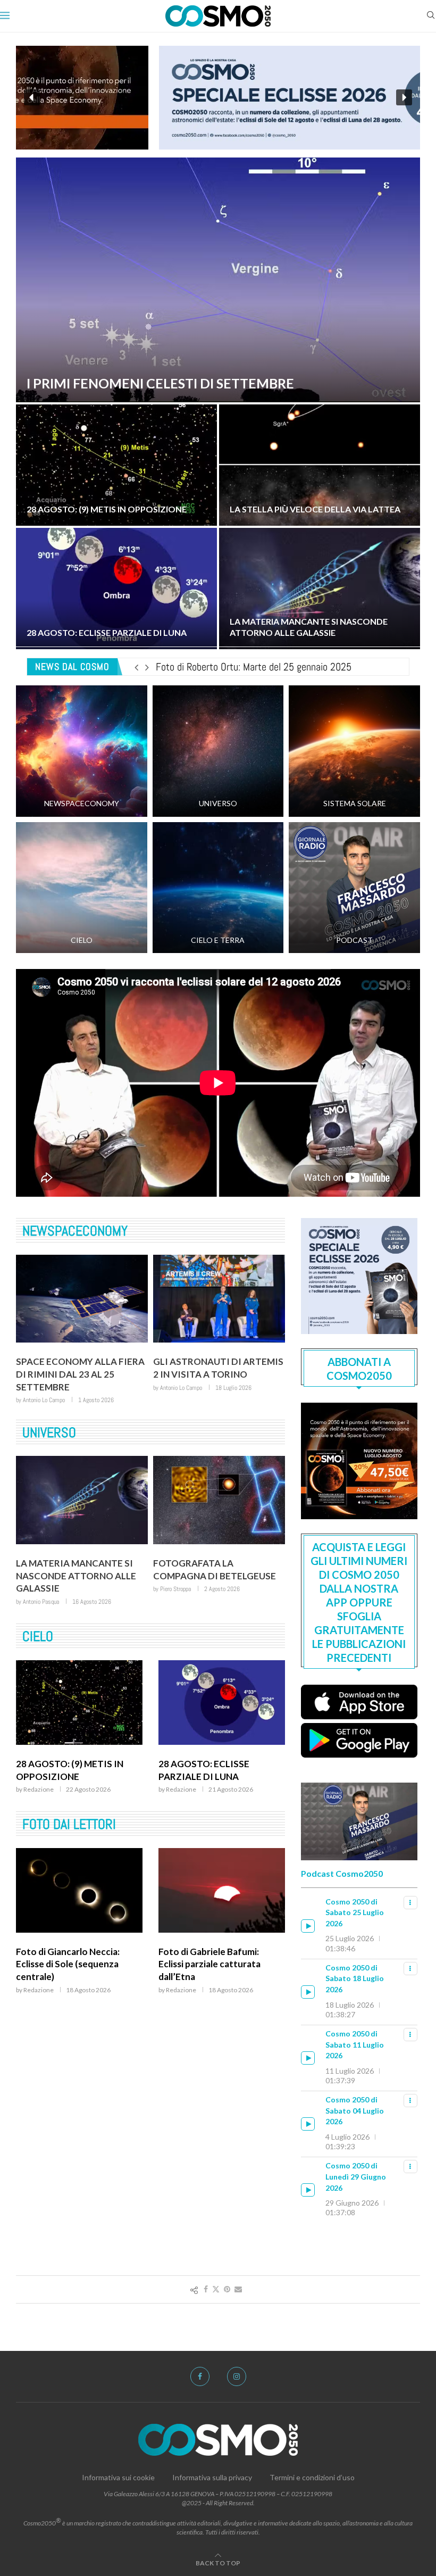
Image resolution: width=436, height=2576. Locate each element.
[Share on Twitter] (216, 2289)
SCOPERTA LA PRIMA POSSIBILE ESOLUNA (199, 1557)
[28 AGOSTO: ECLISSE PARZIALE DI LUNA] (116, 589)
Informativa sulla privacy (212, 2477)
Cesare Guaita (176, 1388)
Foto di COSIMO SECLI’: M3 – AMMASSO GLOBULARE (219, 1945)
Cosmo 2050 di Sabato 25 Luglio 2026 (355, 1912)
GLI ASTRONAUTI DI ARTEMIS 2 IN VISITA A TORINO (81, 1368)
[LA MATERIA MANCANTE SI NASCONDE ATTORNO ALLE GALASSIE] (320, 589)
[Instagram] (237, 2376)
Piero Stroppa (38, 1576)
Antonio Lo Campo (44, 1388)
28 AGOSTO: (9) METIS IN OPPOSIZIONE (107, 509)
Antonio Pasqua (178, 1576)
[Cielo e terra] (218, 888)
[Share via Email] (238, 2289)
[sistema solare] (354, 751)
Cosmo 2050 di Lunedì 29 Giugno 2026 (356, 2176)
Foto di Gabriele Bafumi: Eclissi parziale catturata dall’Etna (67, 1952)
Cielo (38, 1611)
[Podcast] (354, 888)
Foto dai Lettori (69, 1812)
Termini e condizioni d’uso (312, 2477)
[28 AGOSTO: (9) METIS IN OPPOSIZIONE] (116, 465)
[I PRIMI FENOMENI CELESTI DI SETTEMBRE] (218, 280)
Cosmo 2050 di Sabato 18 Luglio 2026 (355, 1978)
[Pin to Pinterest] (227, 2289)
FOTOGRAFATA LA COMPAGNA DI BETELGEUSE (77, 1557)
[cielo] (82, 888)
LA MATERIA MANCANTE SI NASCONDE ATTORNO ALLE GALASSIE (309, 627)
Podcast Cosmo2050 (342, 1873)
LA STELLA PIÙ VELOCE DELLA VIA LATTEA (315, 509)
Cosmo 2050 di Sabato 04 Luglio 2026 (355, 2110)
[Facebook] (200, 2376)
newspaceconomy (75, 1231)
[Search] (431, 16)
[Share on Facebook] (206, 2289)
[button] (218, 98)
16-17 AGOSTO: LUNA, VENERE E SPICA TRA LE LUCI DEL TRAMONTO (221, 1751)
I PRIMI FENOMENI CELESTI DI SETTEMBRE (160, 383)
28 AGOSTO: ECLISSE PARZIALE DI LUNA (107, 632)
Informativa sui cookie (118, 2477)
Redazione (39, 1764)
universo (49, 1420)
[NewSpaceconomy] (82, 751)
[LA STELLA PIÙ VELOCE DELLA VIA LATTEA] (320, 465)
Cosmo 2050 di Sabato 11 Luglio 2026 (355, 2044)
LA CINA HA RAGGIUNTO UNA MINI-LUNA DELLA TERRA (217, 1368)
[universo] (218, 751)
